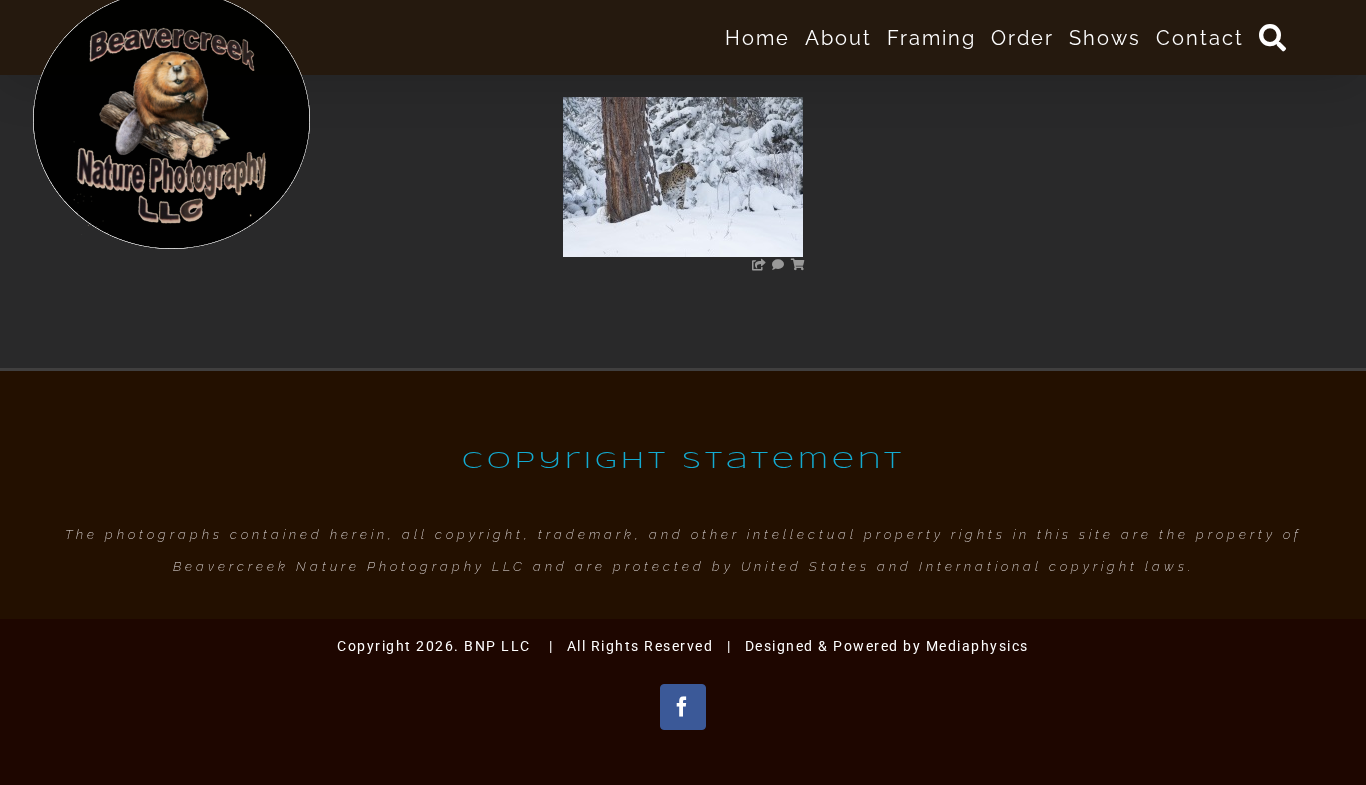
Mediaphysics (977, 646)
